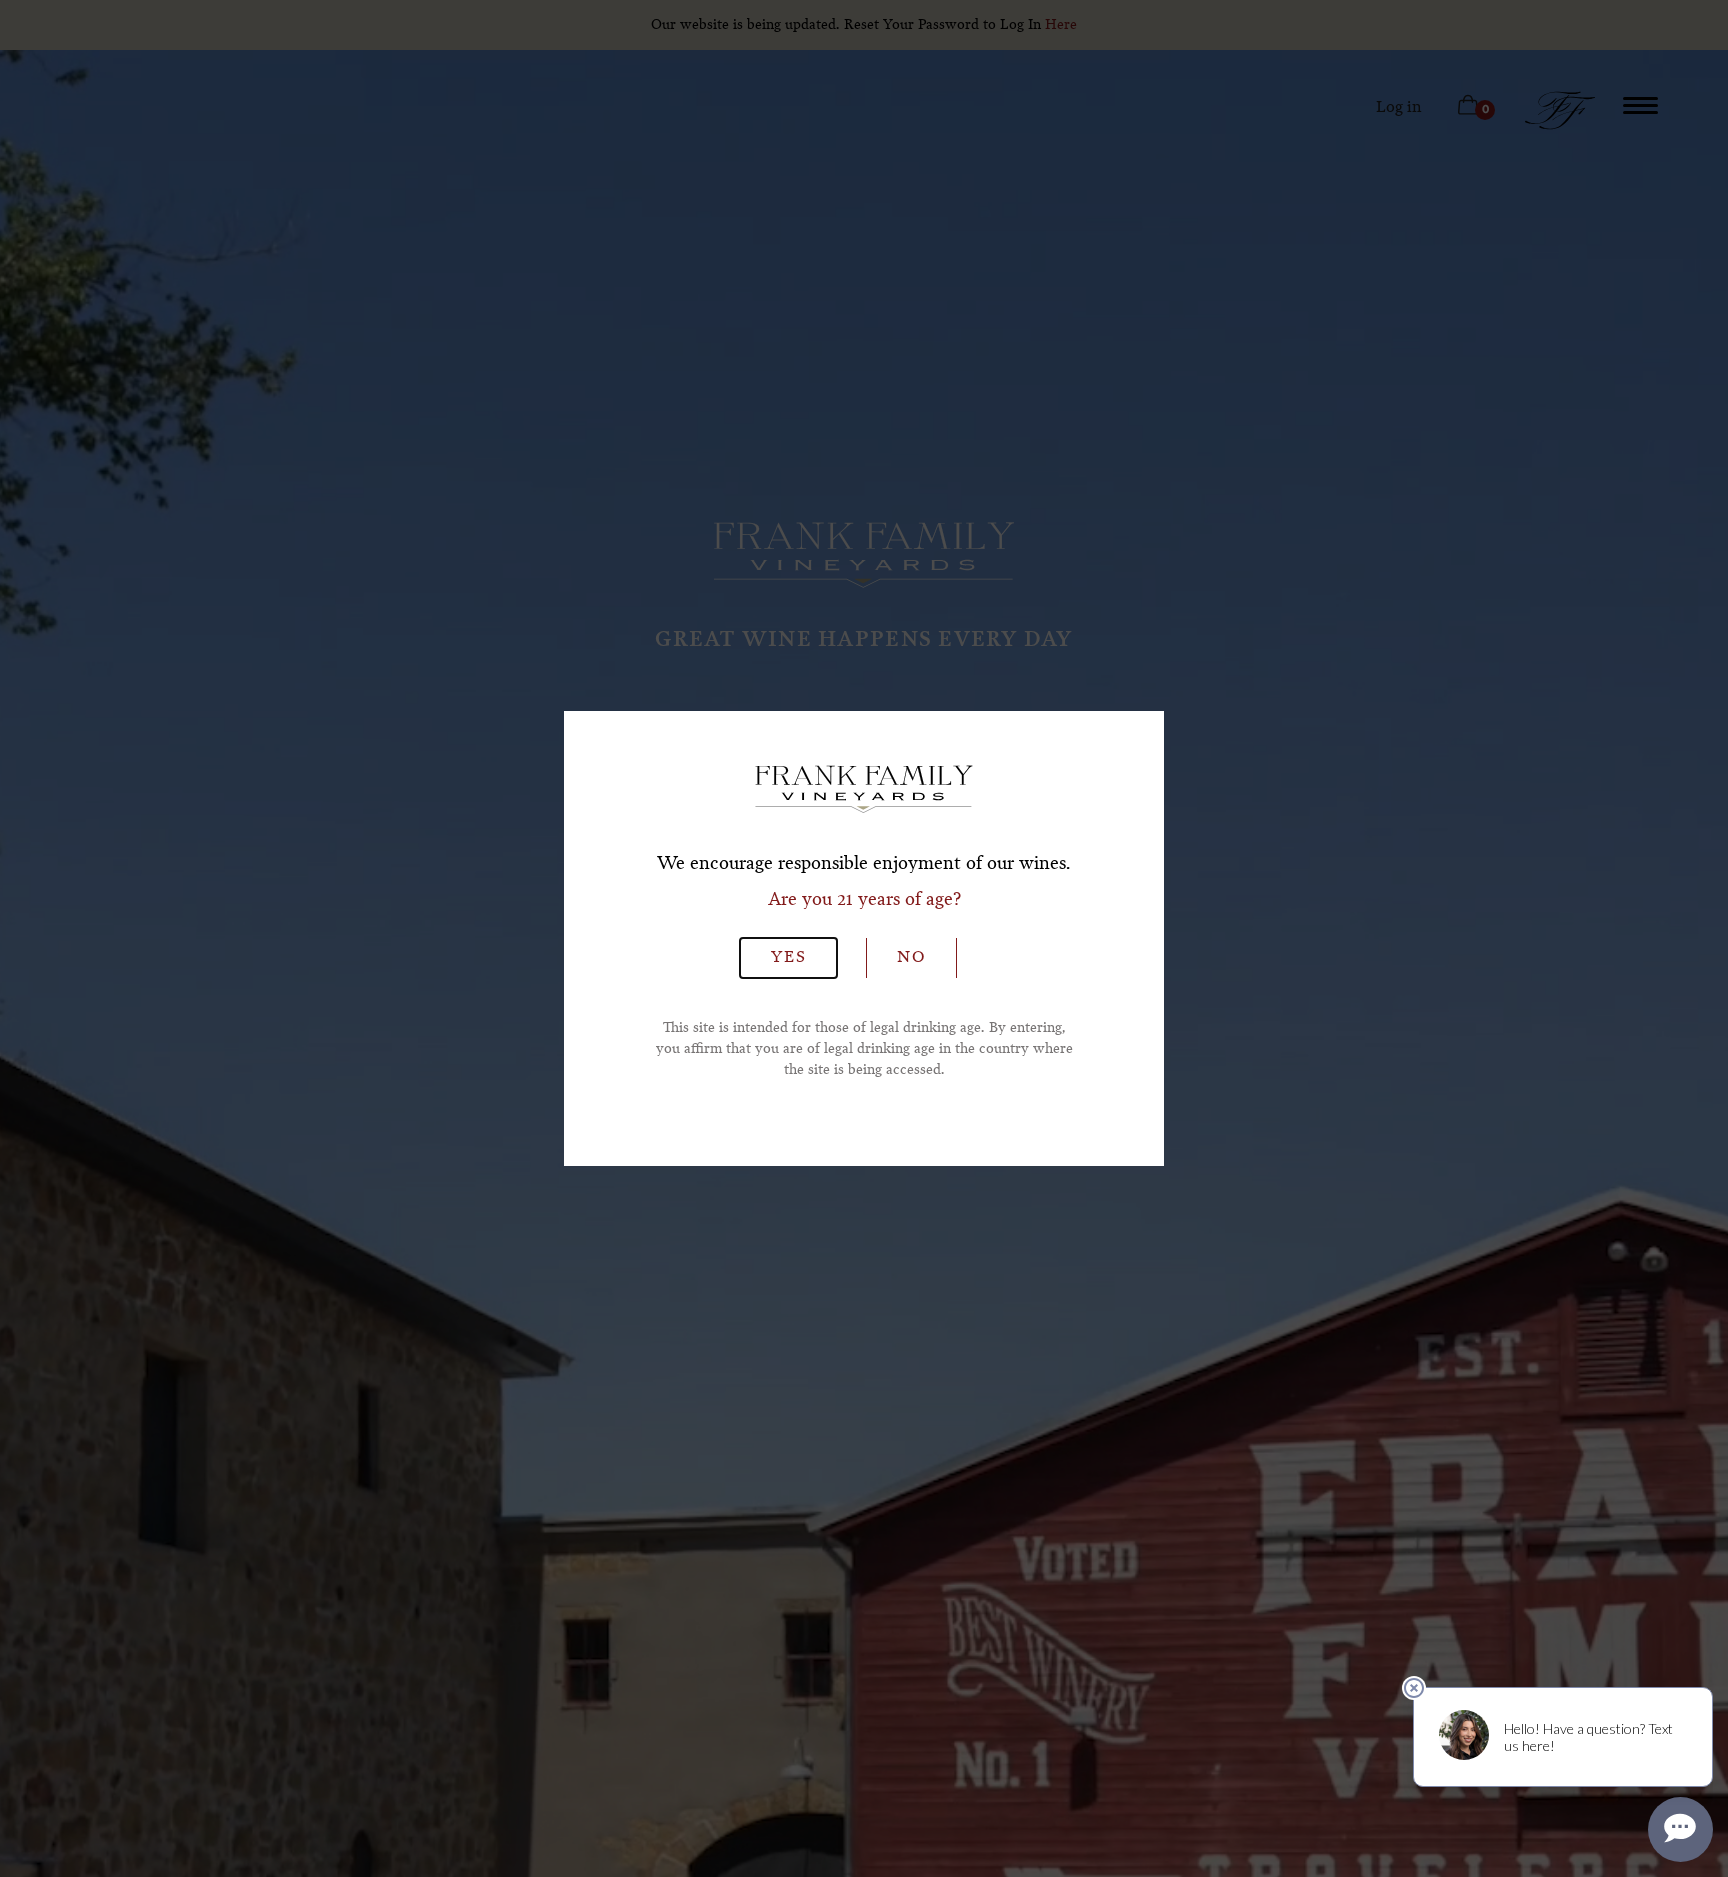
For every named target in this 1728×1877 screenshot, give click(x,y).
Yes (789, 958)
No (911, 958)
